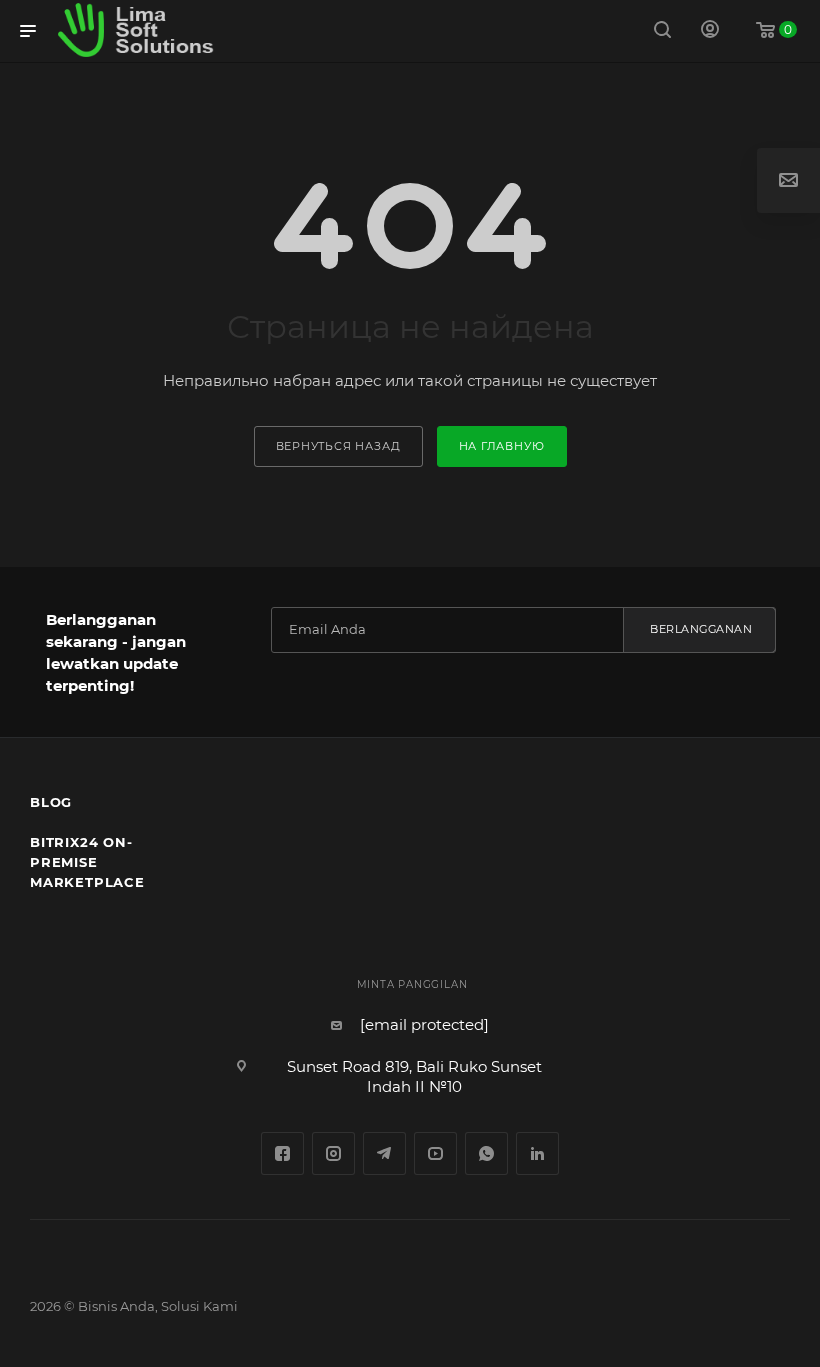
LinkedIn (537, 1153)
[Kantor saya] (710, 31)
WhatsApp (486, 1153)
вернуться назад (338, 446)
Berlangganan (701, 629)
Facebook (282, 1153)
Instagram (333, 1153)
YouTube (435, 1153)
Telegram (384, 1153)
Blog (51, 802)
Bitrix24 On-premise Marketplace (87, 862)
